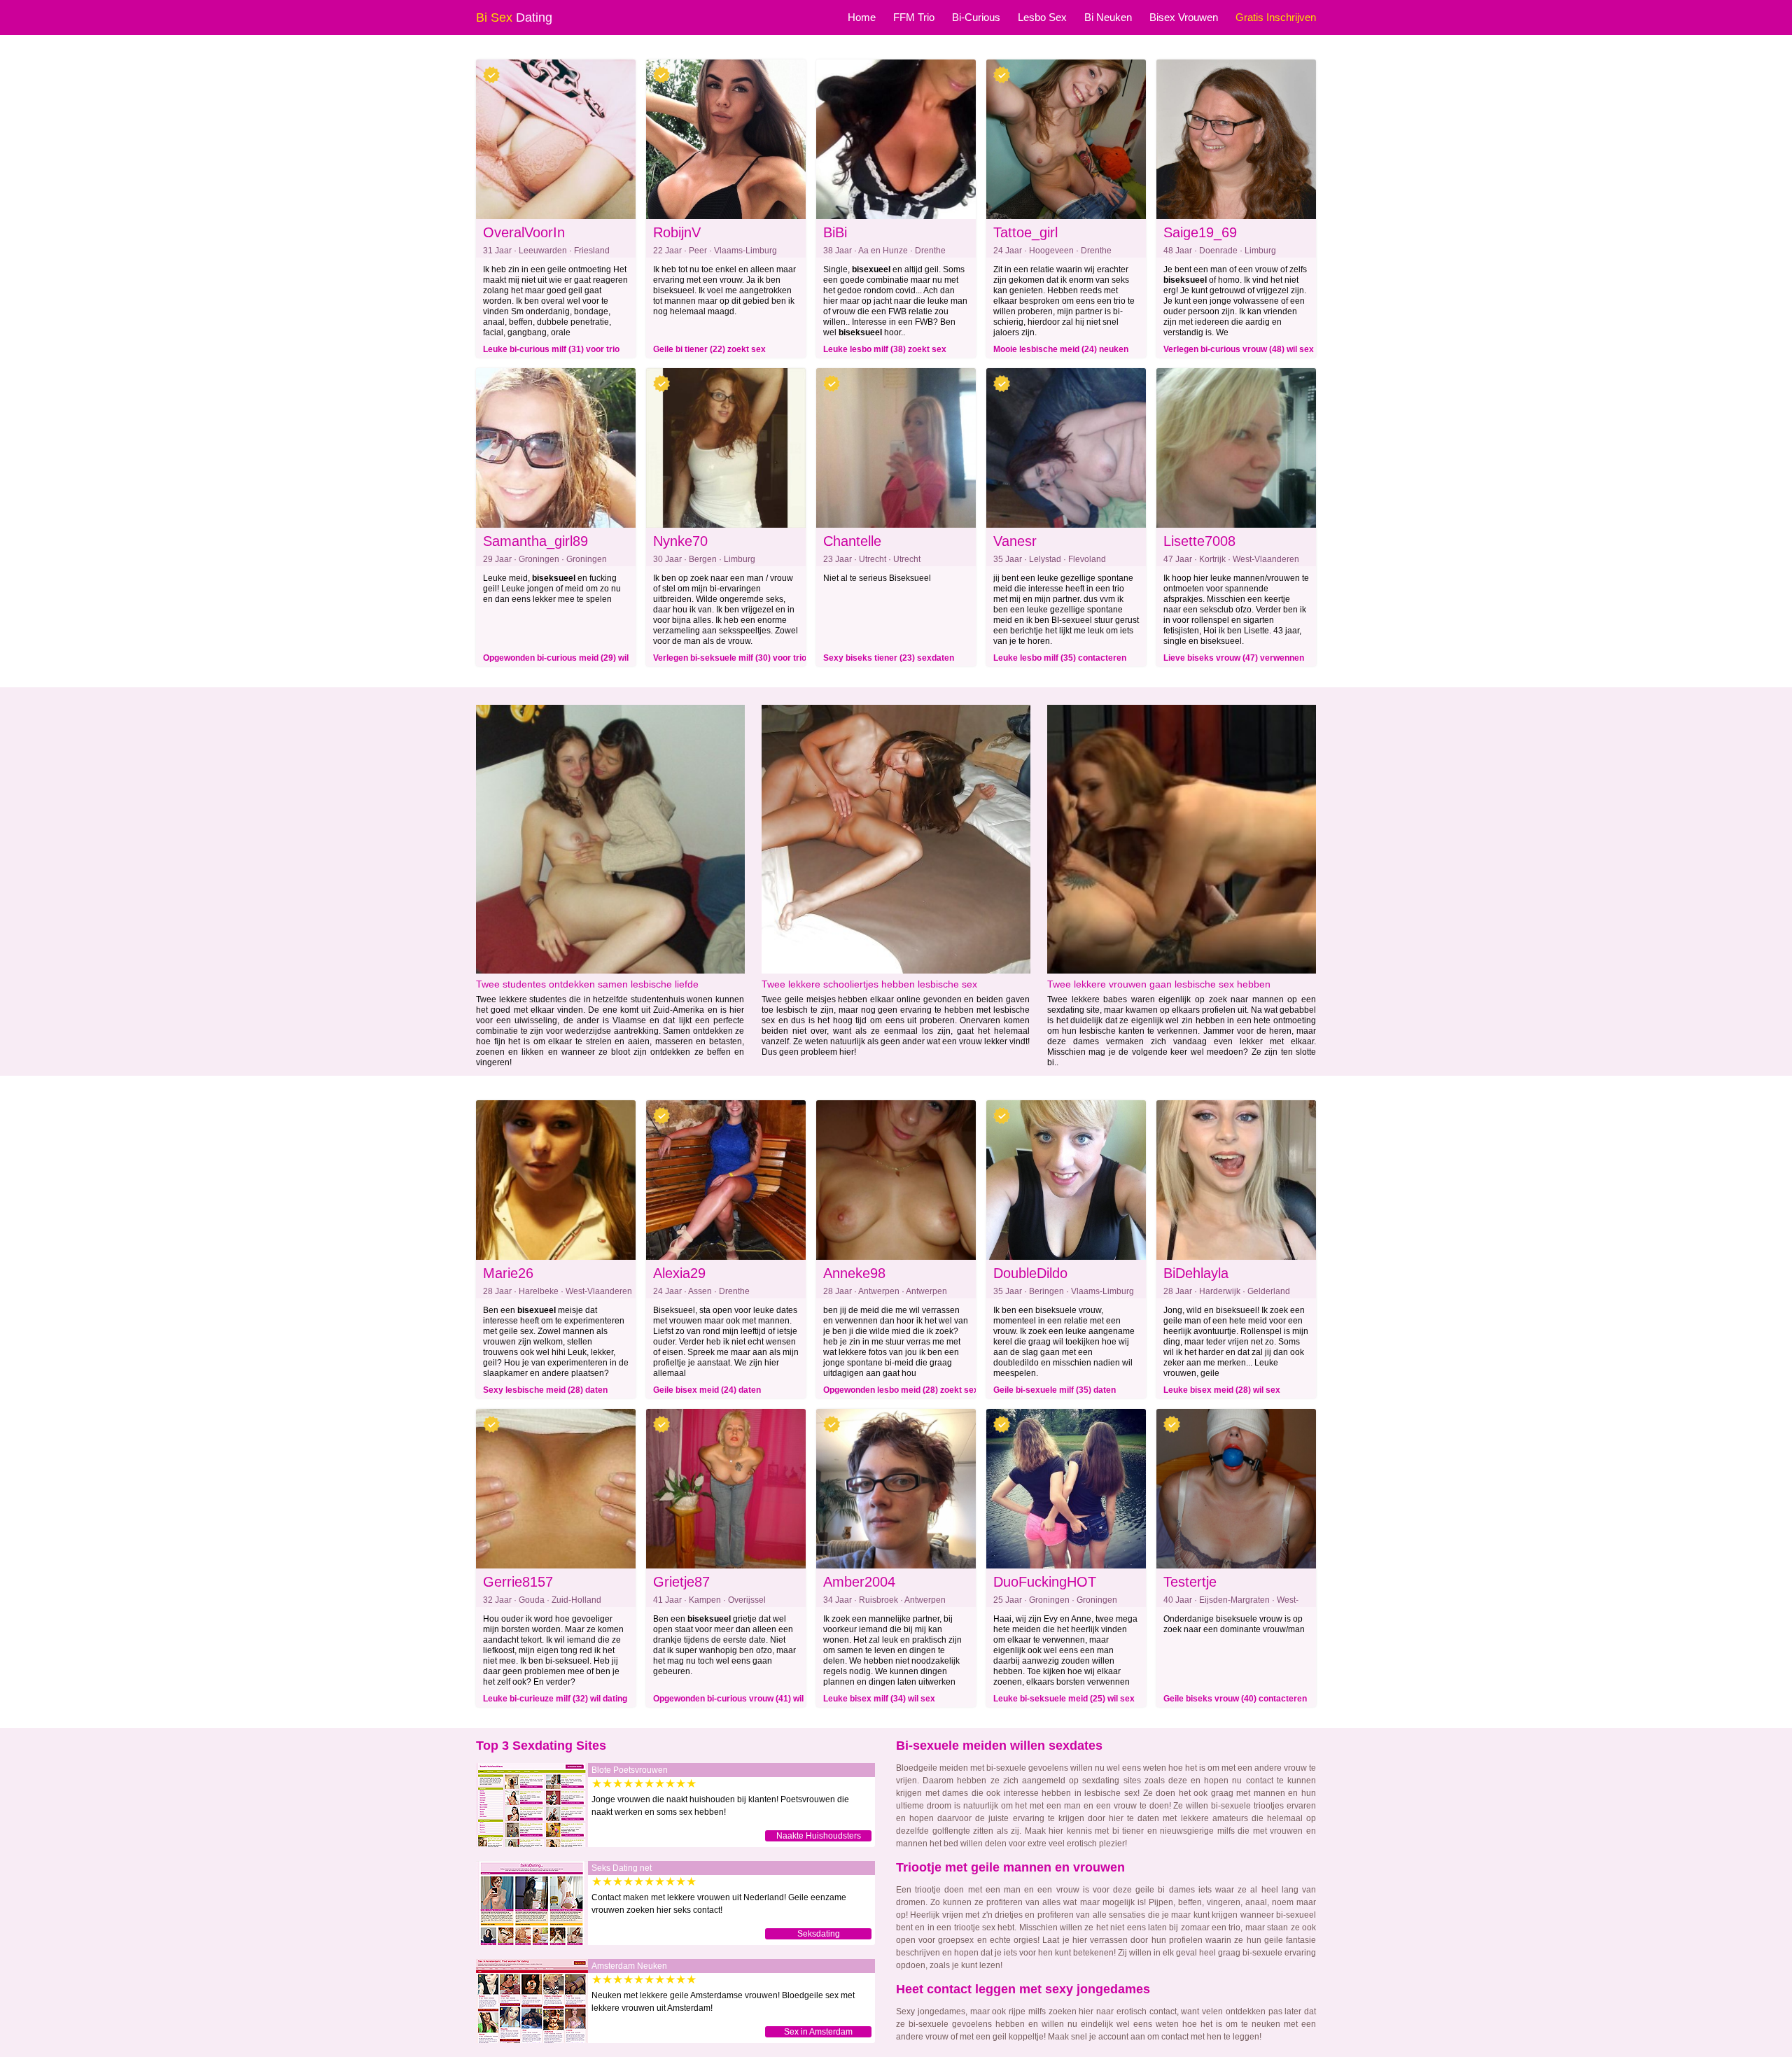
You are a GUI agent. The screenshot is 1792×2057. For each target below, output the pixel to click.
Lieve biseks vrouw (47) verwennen (1234, 658)
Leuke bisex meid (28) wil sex (1222, 1390)
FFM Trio (914, 17)
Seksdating (819, 1934)
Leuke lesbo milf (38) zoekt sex (885, 349)
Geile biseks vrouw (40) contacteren (1235, 1699)
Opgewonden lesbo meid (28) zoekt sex (901, 1390)
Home (862, 17)
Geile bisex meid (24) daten (707, 1390)
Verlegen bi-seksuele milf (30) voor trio (730, 658)
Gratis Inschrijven (1276, 17)
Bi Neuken (1108, 17)
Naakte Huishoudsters (819, 1836)
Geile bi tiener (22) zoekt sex (709, 349)
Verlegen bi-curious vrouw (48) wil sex (1239, 349)
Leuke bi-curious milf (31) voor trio (551, 349)
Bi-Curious (976, 17)
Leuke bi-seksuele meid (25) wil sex (1064, 1699)
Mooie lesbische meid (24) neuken (1061, 349)
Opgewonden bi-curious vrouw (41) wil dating (728, 1701)
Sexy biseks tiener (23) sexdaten (889, 658)
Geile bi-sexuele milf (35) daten (1055, 1390)
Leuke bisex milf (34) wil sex (879, 1699)
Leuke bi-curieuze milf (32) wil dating (555, 1699)
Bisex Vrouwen (1184, 17)
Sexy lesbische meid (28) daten (545, 1390)
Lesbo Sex (1042, 17)
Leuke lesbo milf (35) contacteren (1060, 658)
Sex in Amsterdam (818, 2032)
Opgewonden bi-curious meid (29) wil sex (556, 660)
